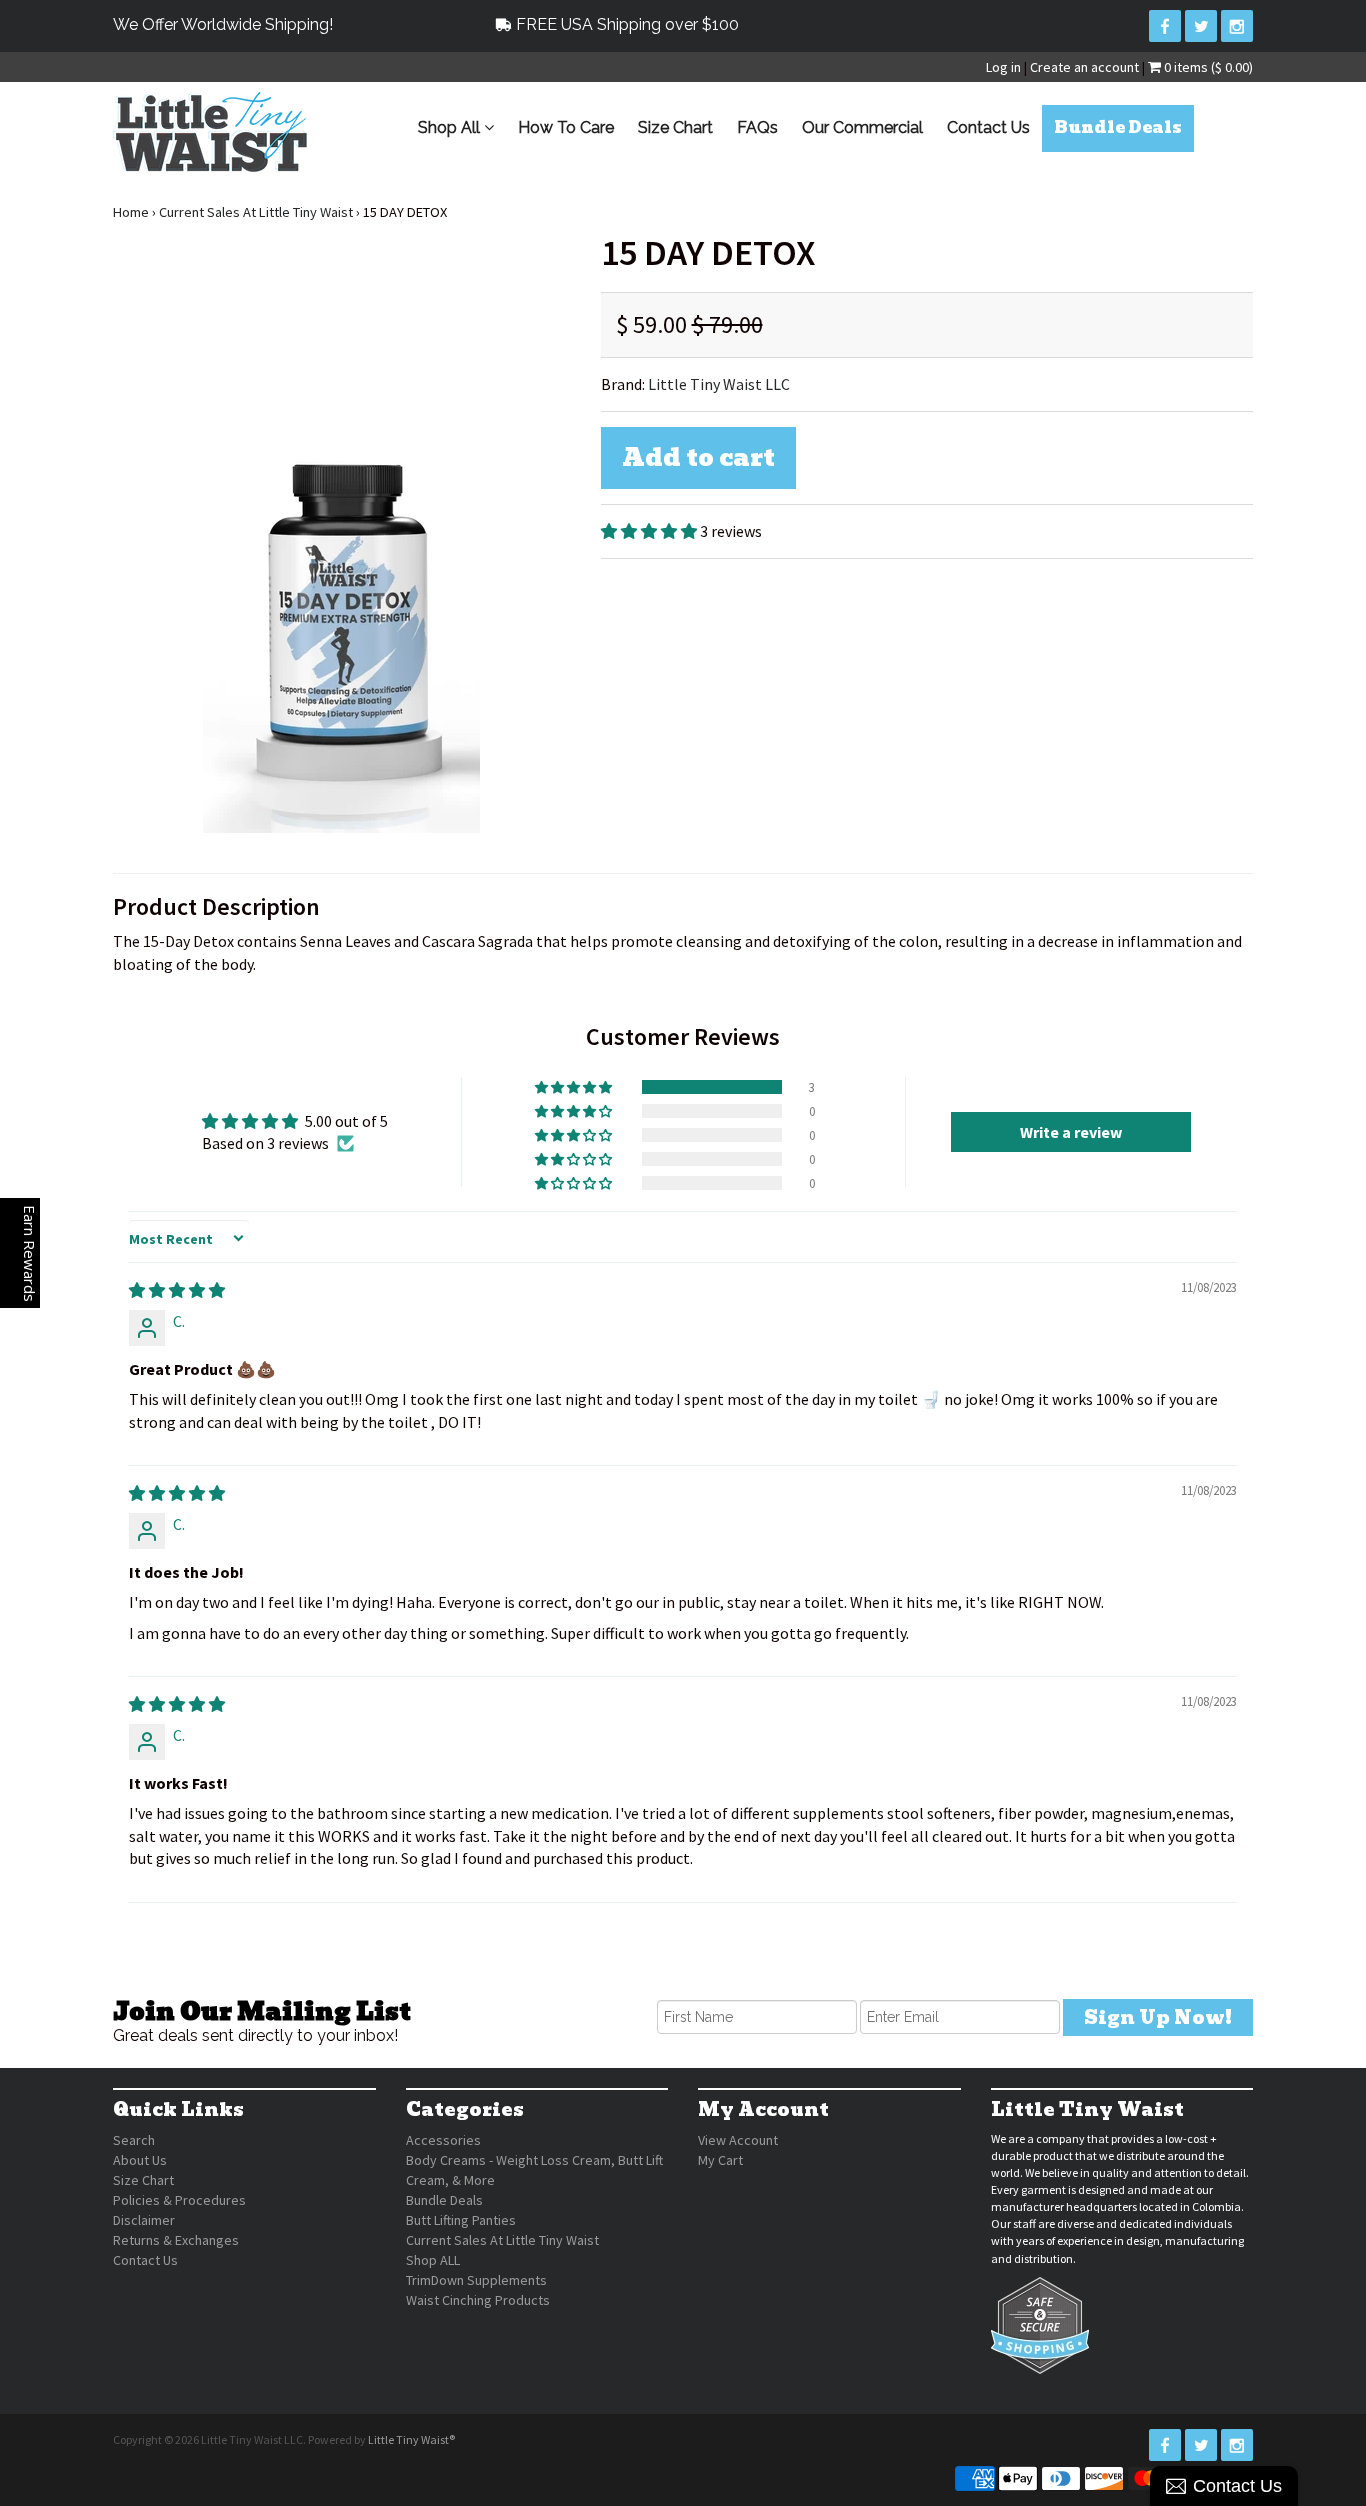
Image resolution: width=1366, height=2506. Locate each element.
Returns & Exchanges (176, 2240)
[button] (650, 531)
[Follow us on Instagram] (1237, 26)
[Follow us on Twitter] (1201, 26)
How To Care (566, 127)
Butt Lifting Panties (461, 2220)
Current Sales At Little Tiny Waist (256, 212)
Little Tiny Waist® (411, 2439)
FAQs (757, 127)
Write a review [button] (1071, 1132)
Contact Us (988, 127)
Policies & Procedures (179, 2200)
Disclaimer (144, 2220)
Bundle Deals (1118, 127)
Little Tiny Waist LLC (719, 384)
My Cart (720, 2160)
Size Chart (675, 127)
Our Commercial (862, 127)
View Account (738, 2140)
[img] (177, 1290)
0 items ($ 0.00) (1207, 67)
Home (131, 212)
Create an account (1084, 67)
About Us (140, 2160)
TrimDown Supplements (476, 2280)
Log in (1003, 67)
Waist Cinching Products (478, 2300)
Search (134, 2140)
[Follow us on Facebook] (1165, 26)
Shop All (451, 127)
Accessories (443, 2140)
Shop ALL (433, 2260)
